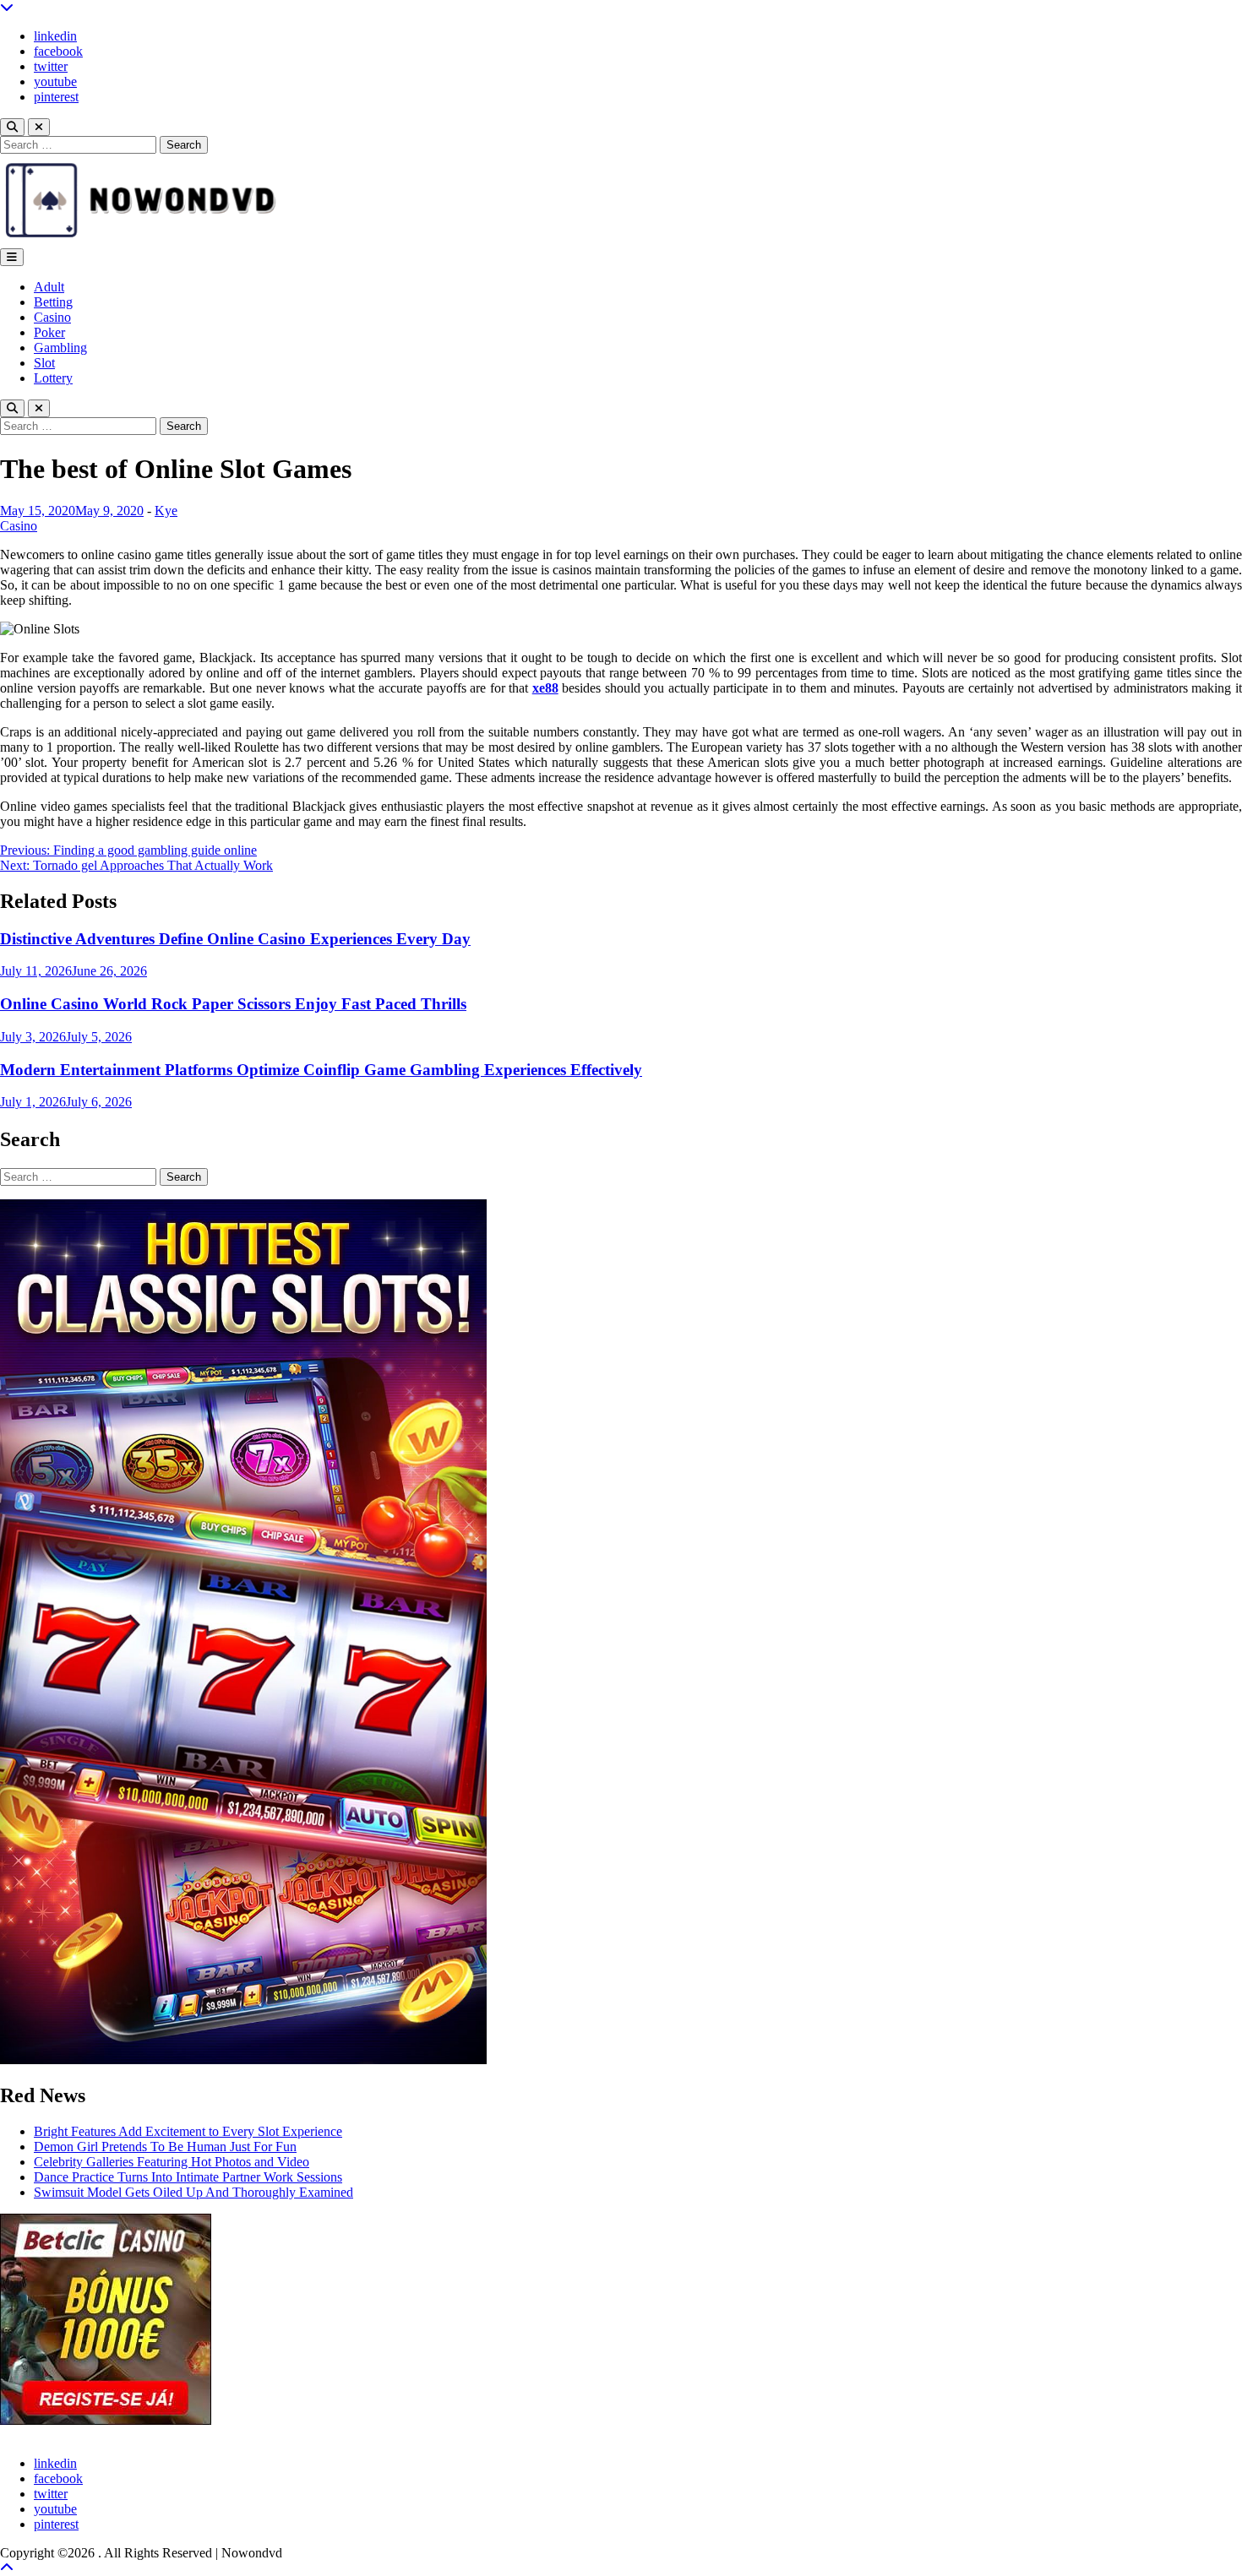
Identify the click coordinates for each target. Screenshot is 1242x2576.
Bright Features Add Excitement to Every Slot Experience (188, 2131)
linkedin (55, 36)
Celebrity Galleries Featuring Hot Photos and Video (172, 2162)
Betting (53, 302)
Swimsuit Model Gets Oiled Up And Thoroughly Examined (193, 2192)
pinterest (56, 97)
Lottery (53, 378)
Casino (52, 317)
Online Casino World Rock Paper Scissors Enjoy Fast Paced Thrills (233, 1004)
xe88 (545, 688)
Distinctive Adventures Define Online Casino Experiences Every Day (235, 939)
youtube (55, 82)
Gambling (60, 348)
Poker (49, 332)
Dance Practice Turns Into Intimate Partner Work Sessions (188, 2177)
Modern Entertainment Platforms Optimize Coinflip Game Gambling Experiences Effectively (321, 1070)
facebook (58, 51)
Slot (44, 363)
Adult (49, 287)
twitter (51, 66)
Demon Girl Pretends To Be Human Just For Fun (165, 2147)
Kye (166, 511)
